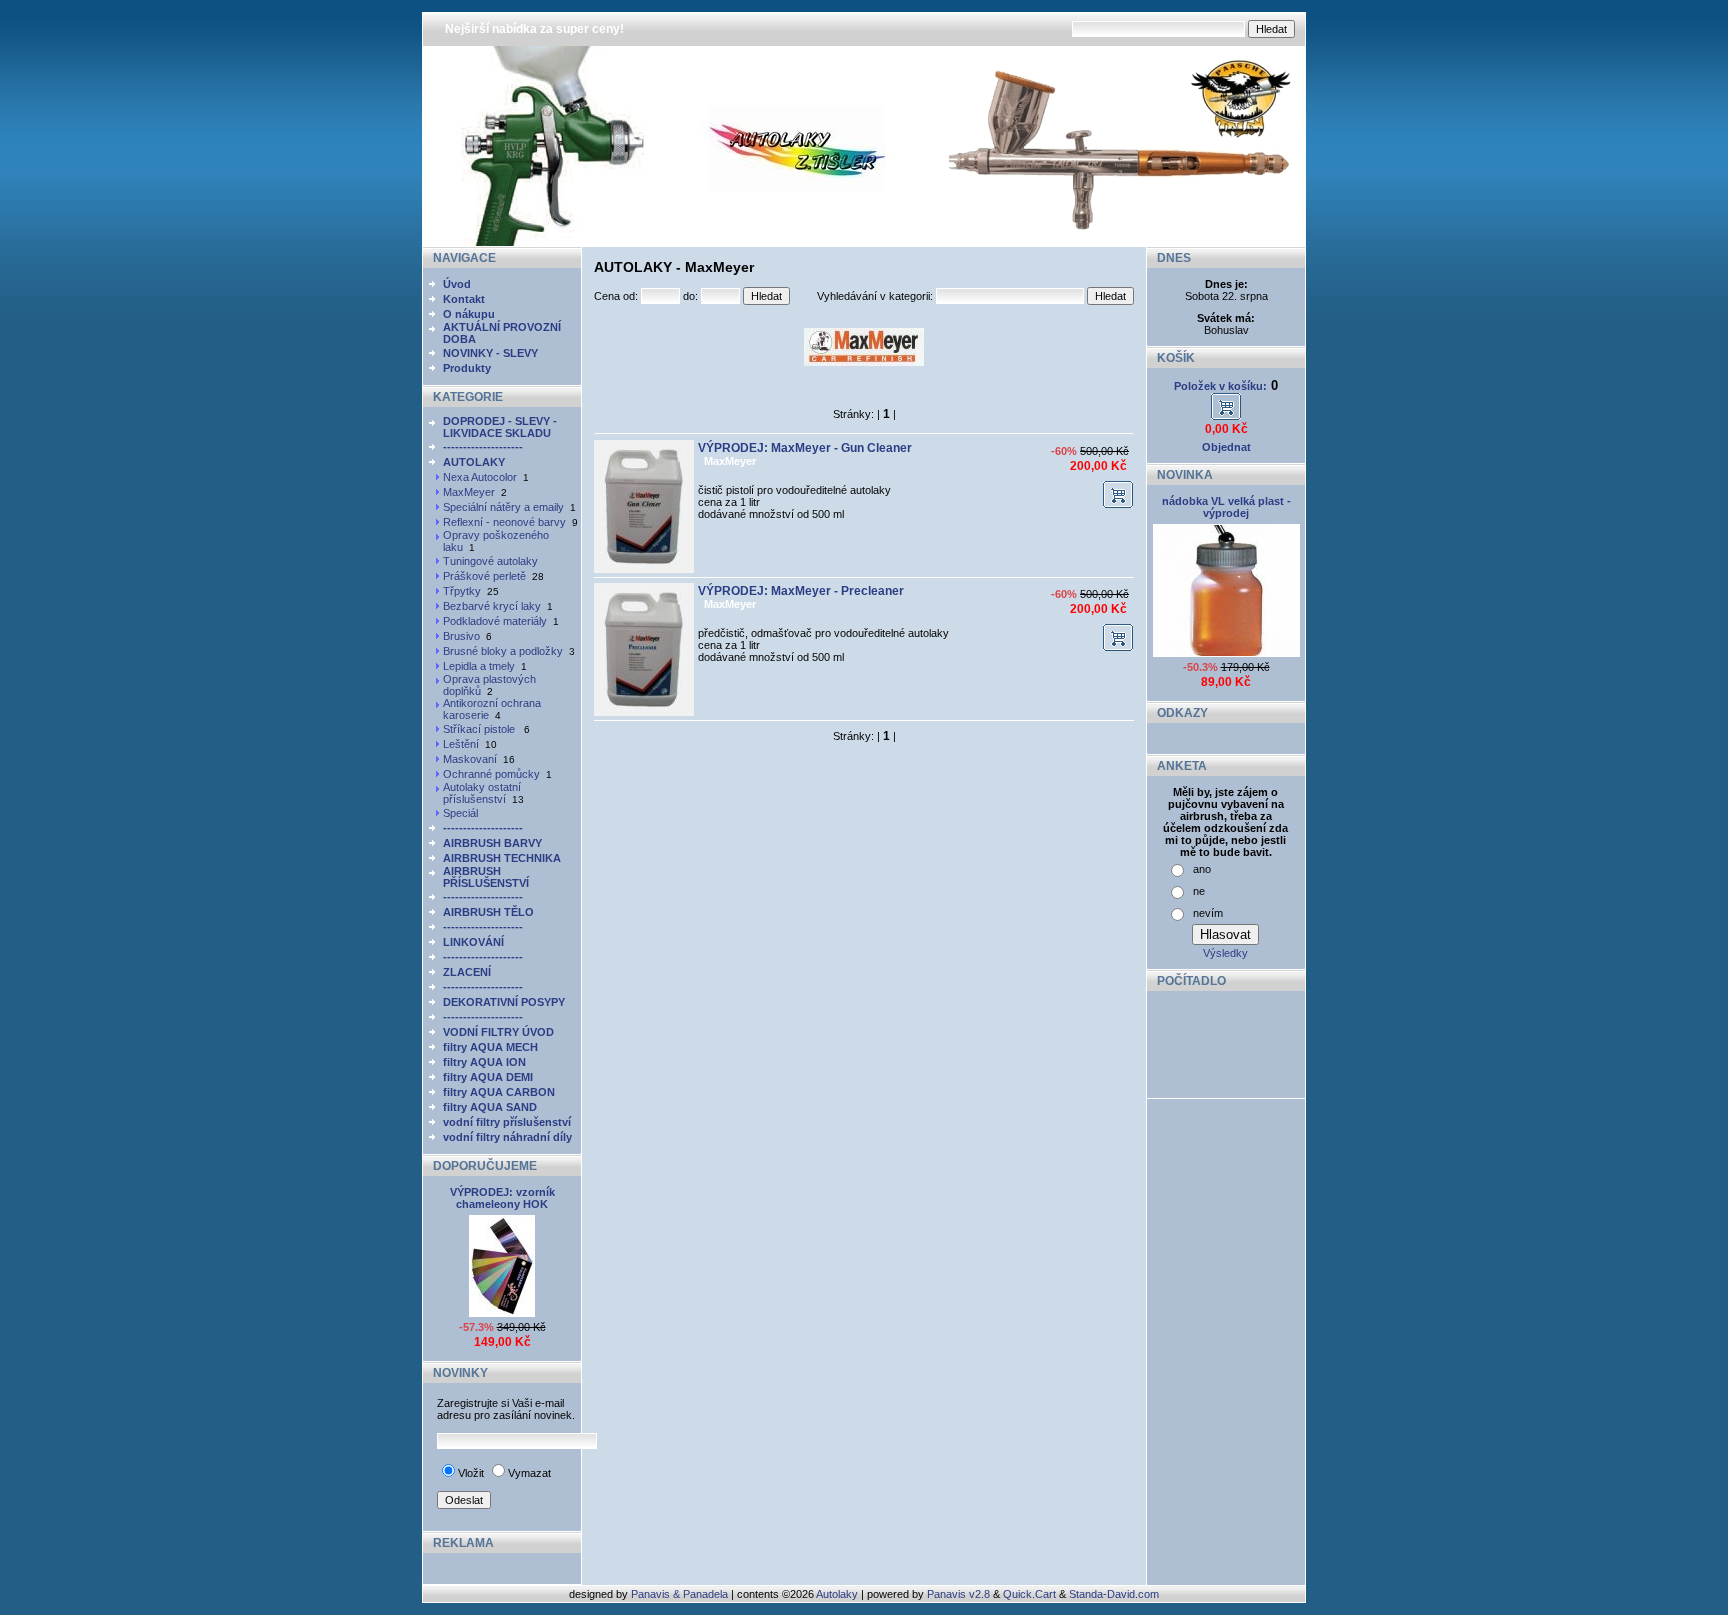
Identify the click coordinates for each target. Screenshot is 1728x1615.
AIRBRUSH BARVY (492, 843)
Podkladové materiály (495, 621)
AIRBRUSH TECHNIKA (502, 858)
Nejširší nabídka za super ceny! (534, 29)
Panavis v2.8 (958, 1594)
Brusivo (461, 636)
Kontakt (464, 299)
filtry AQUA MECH (490, 1047)
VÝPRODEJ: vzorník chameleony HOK (502, 1198)
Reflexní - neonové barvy (504, 522)
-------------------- (483, 447)
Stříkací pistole (480, 729)
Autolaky (837, 1594)
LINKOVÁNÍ (473, 942)
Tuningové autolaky (490, 561)
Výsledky (1225, 953)
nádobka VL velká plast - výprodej (1226, 507)
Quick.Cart (1029, 1594)
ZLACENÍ (467, 972)
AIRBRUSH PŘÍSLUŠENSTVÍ (486, 877)
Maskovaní (470, 759)
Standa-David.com (1114, 1594)
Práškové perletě (484, 576)
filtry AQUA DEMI (488, 1077)
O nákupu (469, 314)
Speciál (460, 813)
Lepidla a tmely (479, 666)
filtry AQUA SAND (490, 1107)
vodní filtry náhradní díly (507, 1137)
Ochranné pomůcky (491, 774)
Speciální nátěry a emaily (503, 507)
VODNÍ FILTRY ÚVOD (498, 1032)
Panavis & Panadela (681, 1594)
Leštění (461, 744)
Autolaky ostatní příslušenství (482, 793)
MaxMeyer (469, 492)
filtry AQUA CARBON (499, 1092)
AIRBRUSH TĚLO (488, 912)
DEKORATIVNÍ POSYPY (504, 1002)
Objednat (1226, 447)
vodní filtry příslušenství (507, 1122)
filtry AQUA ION (484, 1062)
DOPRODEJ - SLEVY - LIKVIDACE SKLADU (500, 427)
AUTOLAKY (474, 462)
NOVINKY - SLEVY (490, 353)
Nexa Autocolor (480, 477)
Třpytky (462, 591)
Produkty (467, 368)
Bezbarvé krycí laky (492, 606)
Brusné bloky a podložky (503, 651)
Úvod (457, 284)
